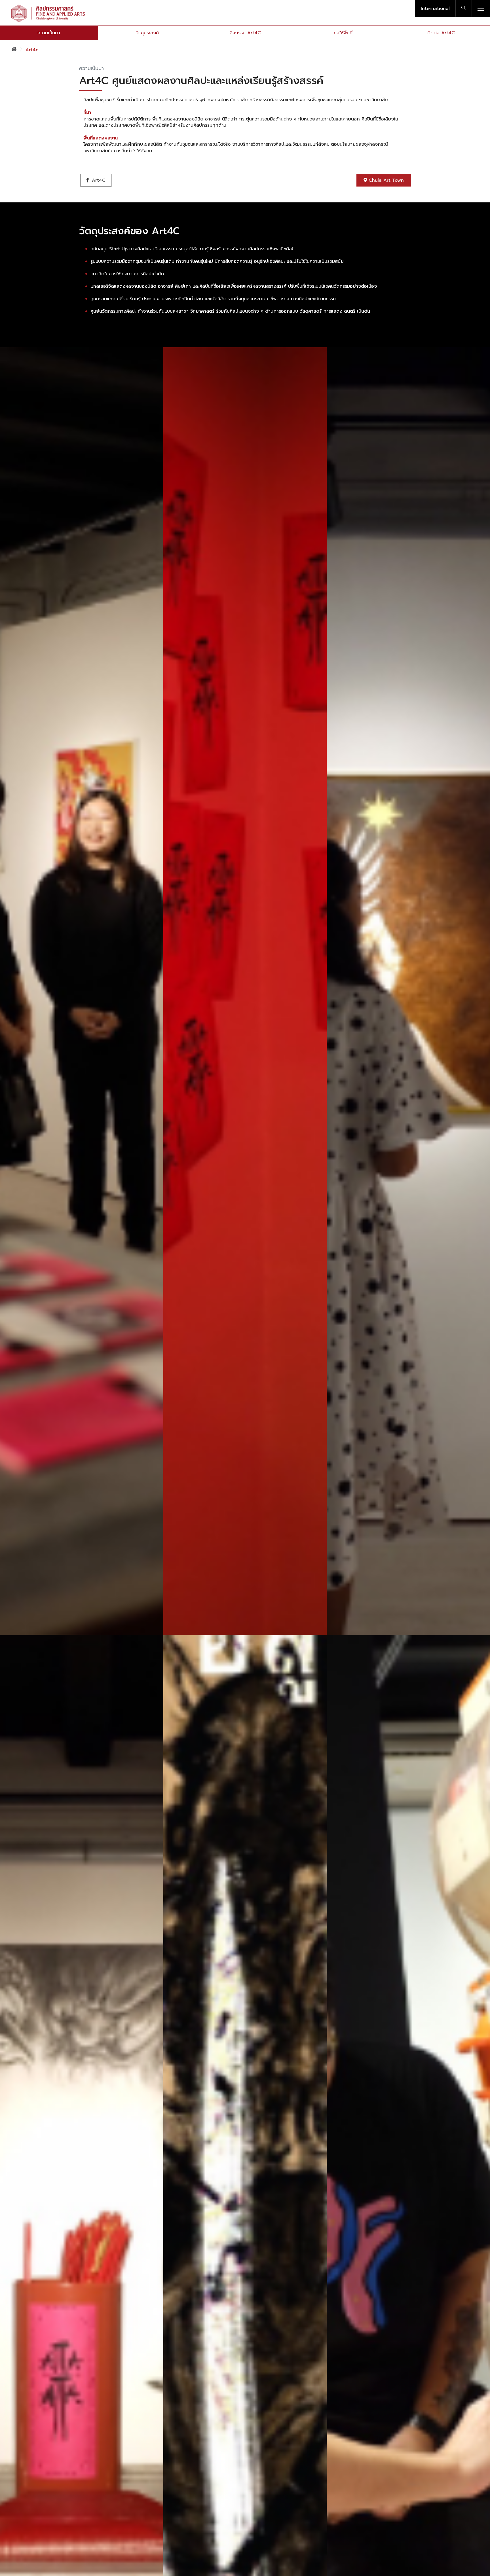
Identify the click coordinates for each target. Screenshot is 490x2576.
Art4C (98, 180)
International (435, 9)
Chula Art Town (385, 180)
